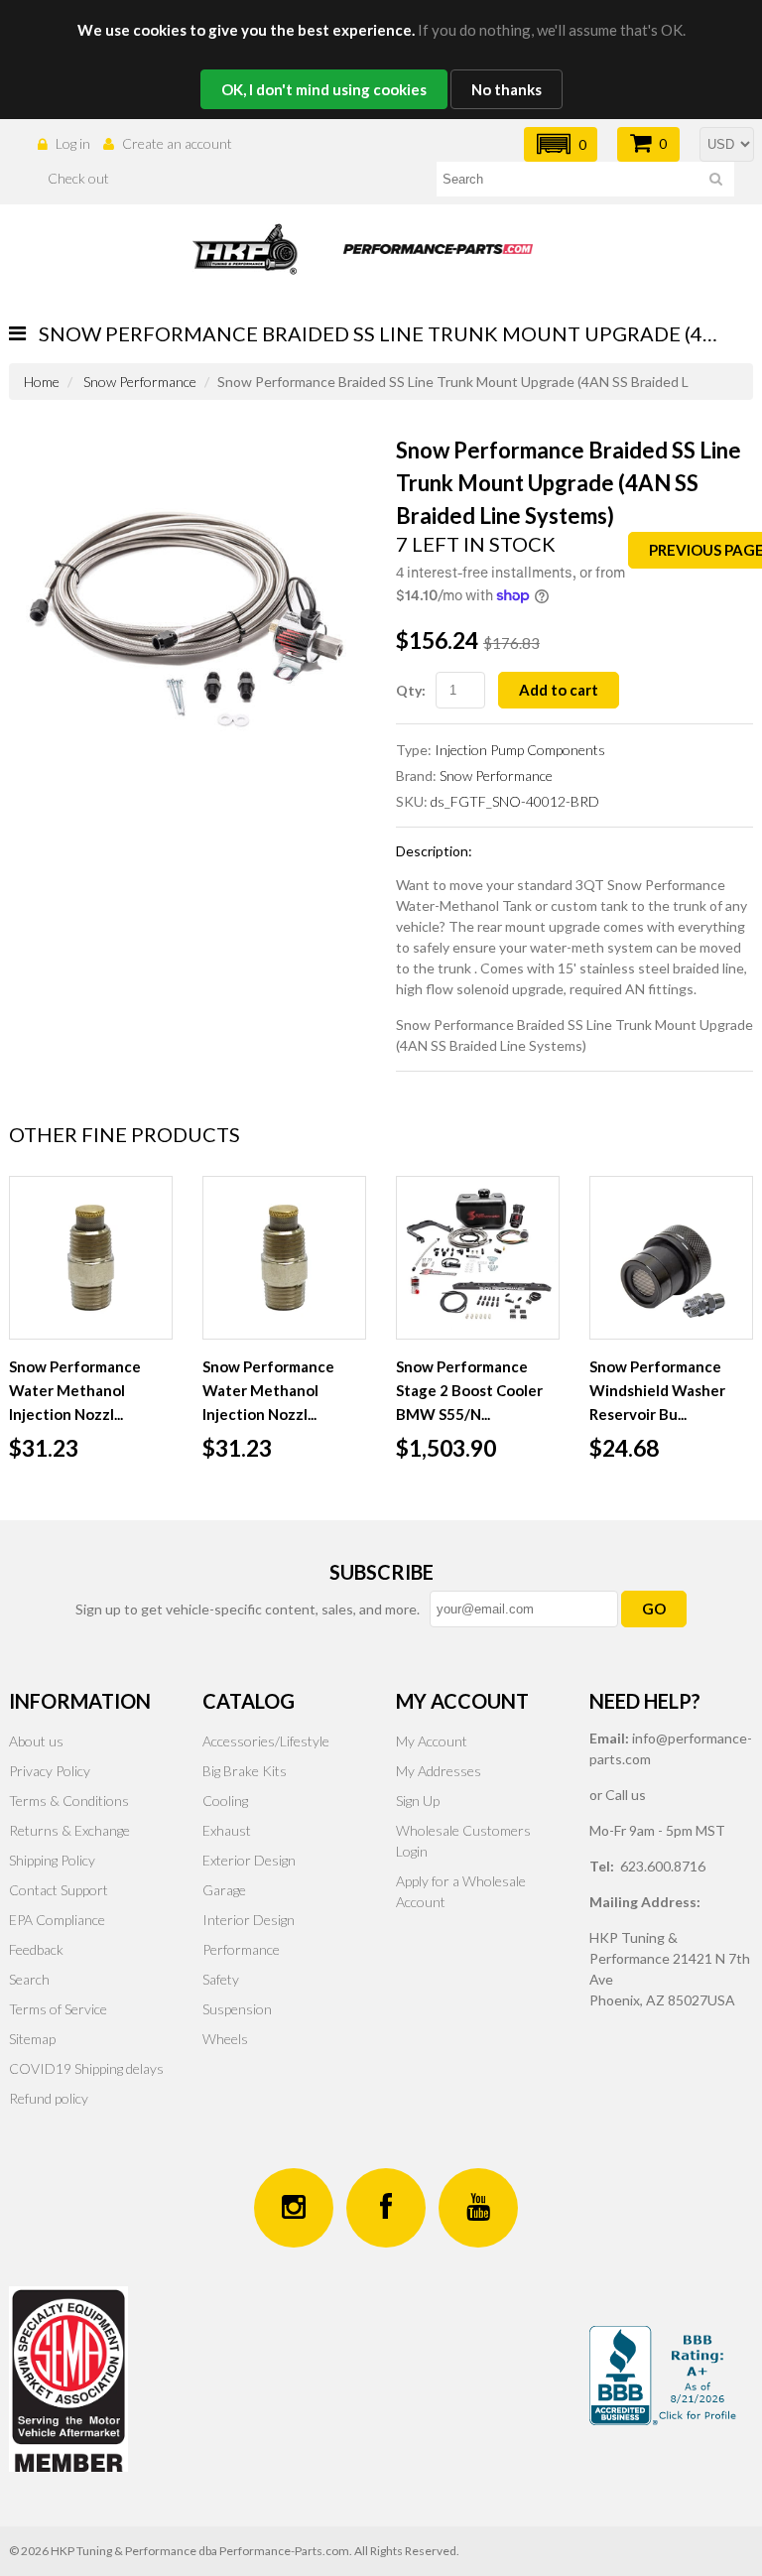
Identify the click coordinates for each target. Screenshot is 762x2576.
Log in (73, 143)
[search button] (716, 182)
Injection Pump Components (520, 750)
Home (42, 382)
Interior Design (249, 1920)
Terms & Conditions (69, 1801)
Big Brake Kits (245, 1771)
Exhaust (227, 1830)
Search (29, 1979)
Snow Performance (140, 382)
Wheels (225, 2039)
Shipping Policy (52, 1860)
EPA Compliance (57, 1920)
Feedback (36, 1949)
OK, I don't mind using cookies (324, 89)
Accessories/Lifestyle (266, 1741)
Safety (221, 1979)
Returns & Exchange (69, 1830)
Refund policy (49, 2098)
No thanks (507, 89)
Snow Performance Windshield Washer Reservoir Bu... (657, 1390)
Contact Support (59, 1890)
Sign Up (418, 1801)
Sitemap (32, 2039)
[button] (561, 144)
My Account (432, 1741)
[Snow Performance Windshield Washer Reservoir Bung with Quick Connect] (671, 1258)
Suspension (237, 2009)
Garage (224, 1890)
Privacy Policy (50, 1771)
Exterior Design (249, 1860)
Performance (241, 1949)
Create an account (177, 143)
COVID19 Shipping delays (86, 2068)
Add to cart (559, 690)
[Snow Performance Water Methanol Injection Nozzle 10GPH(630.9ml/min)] (284, 1258)
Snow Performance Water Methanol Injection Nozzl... (75, 1390)
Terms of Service (58, 2009)
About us (36, 1741)
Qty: (411, 690)
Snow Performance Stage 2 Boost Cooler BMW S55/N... (469, 1390)
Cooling (225, 1801)
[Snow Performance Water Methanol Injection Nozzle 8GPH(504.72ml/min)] (91, 1258)
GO (654, 1609)
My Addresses (439, 1771)
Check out (78, 178)
